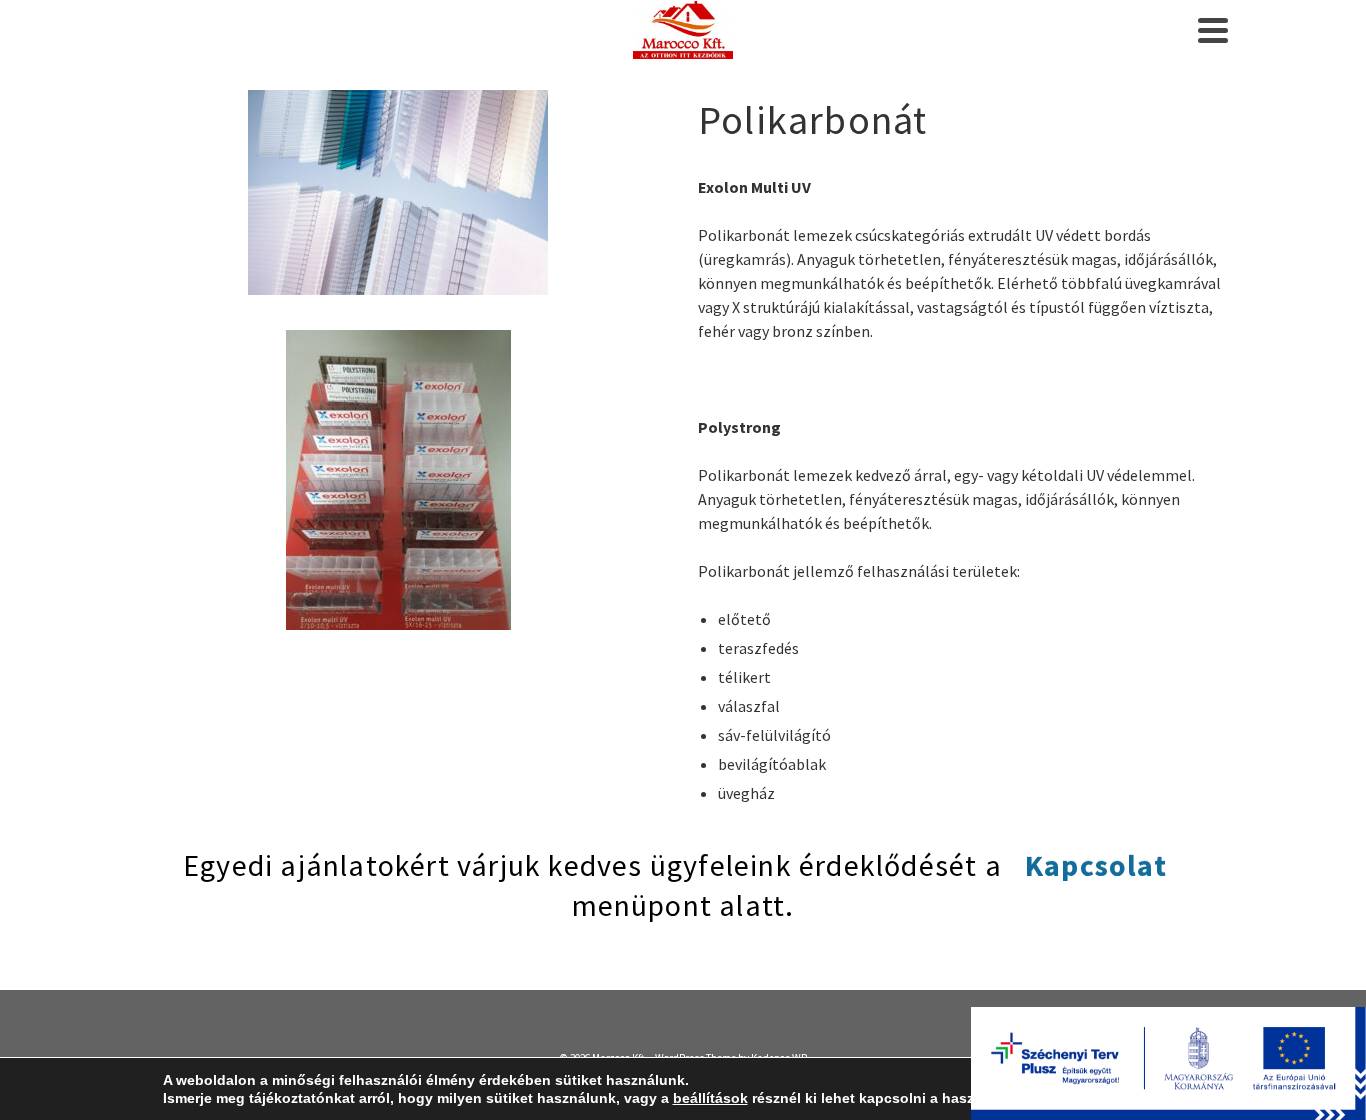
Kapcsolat (1096, 865)
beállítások (710, 1098)
